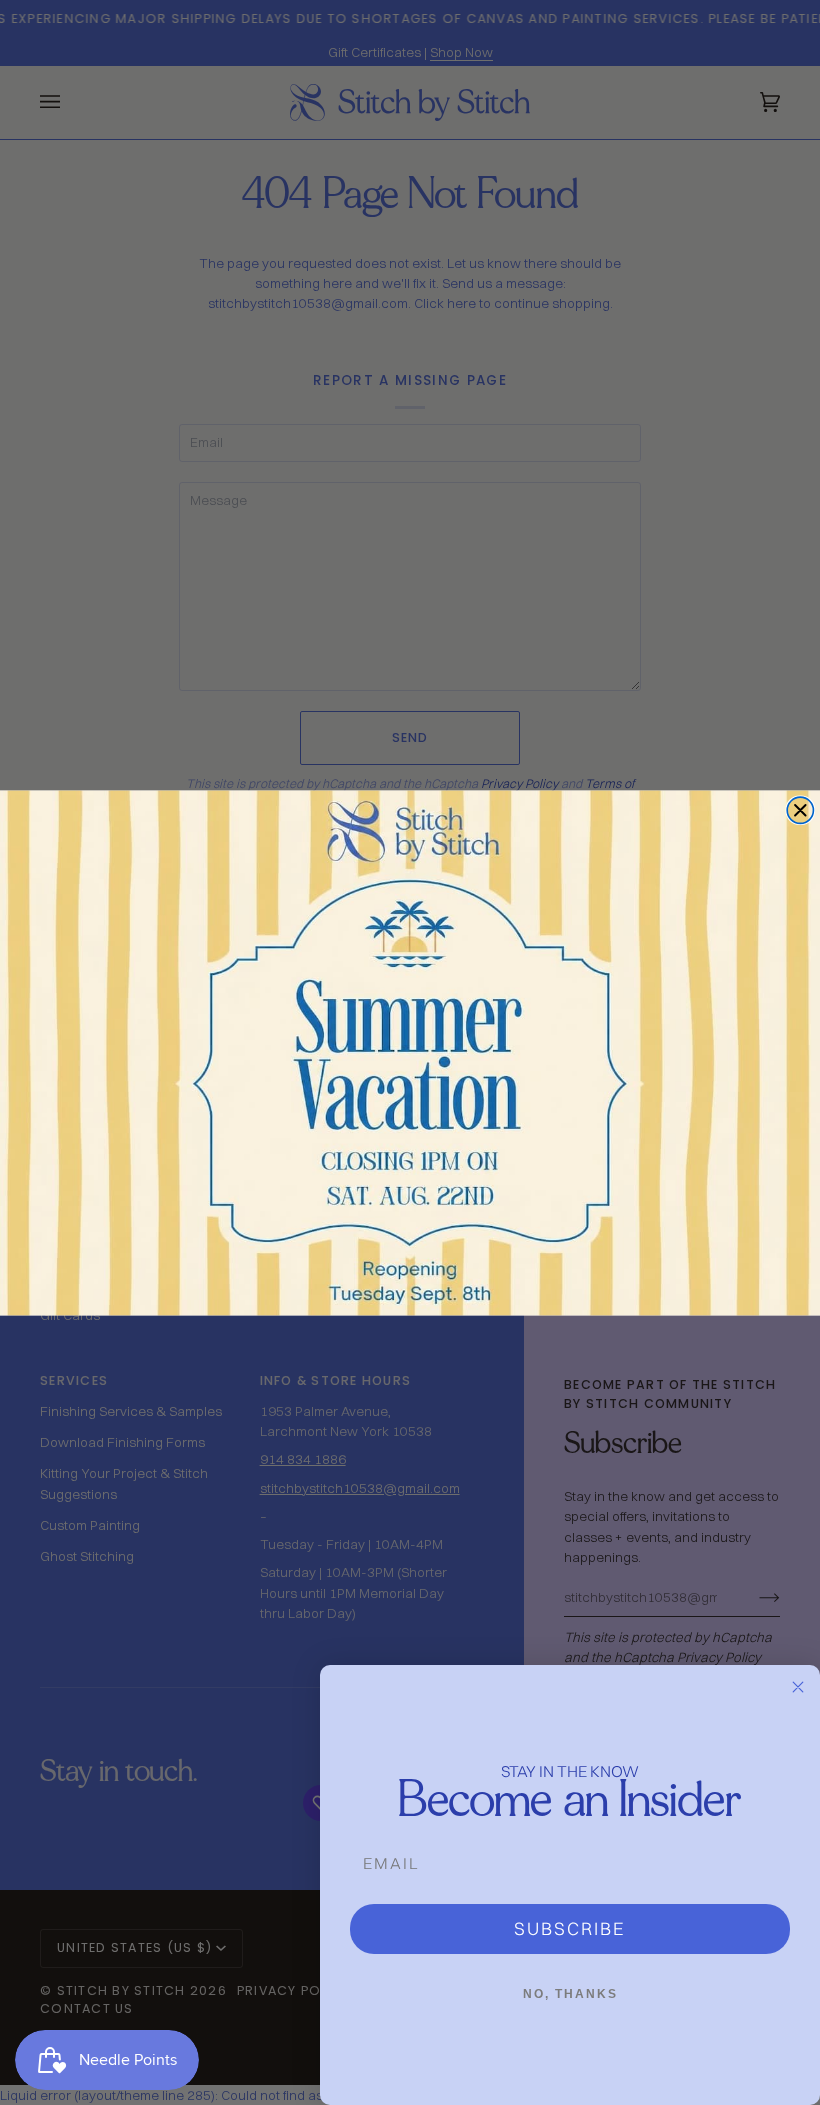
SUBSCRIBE (570, 1928)
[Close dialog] (800, 810)
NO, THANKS (570, 1994)
